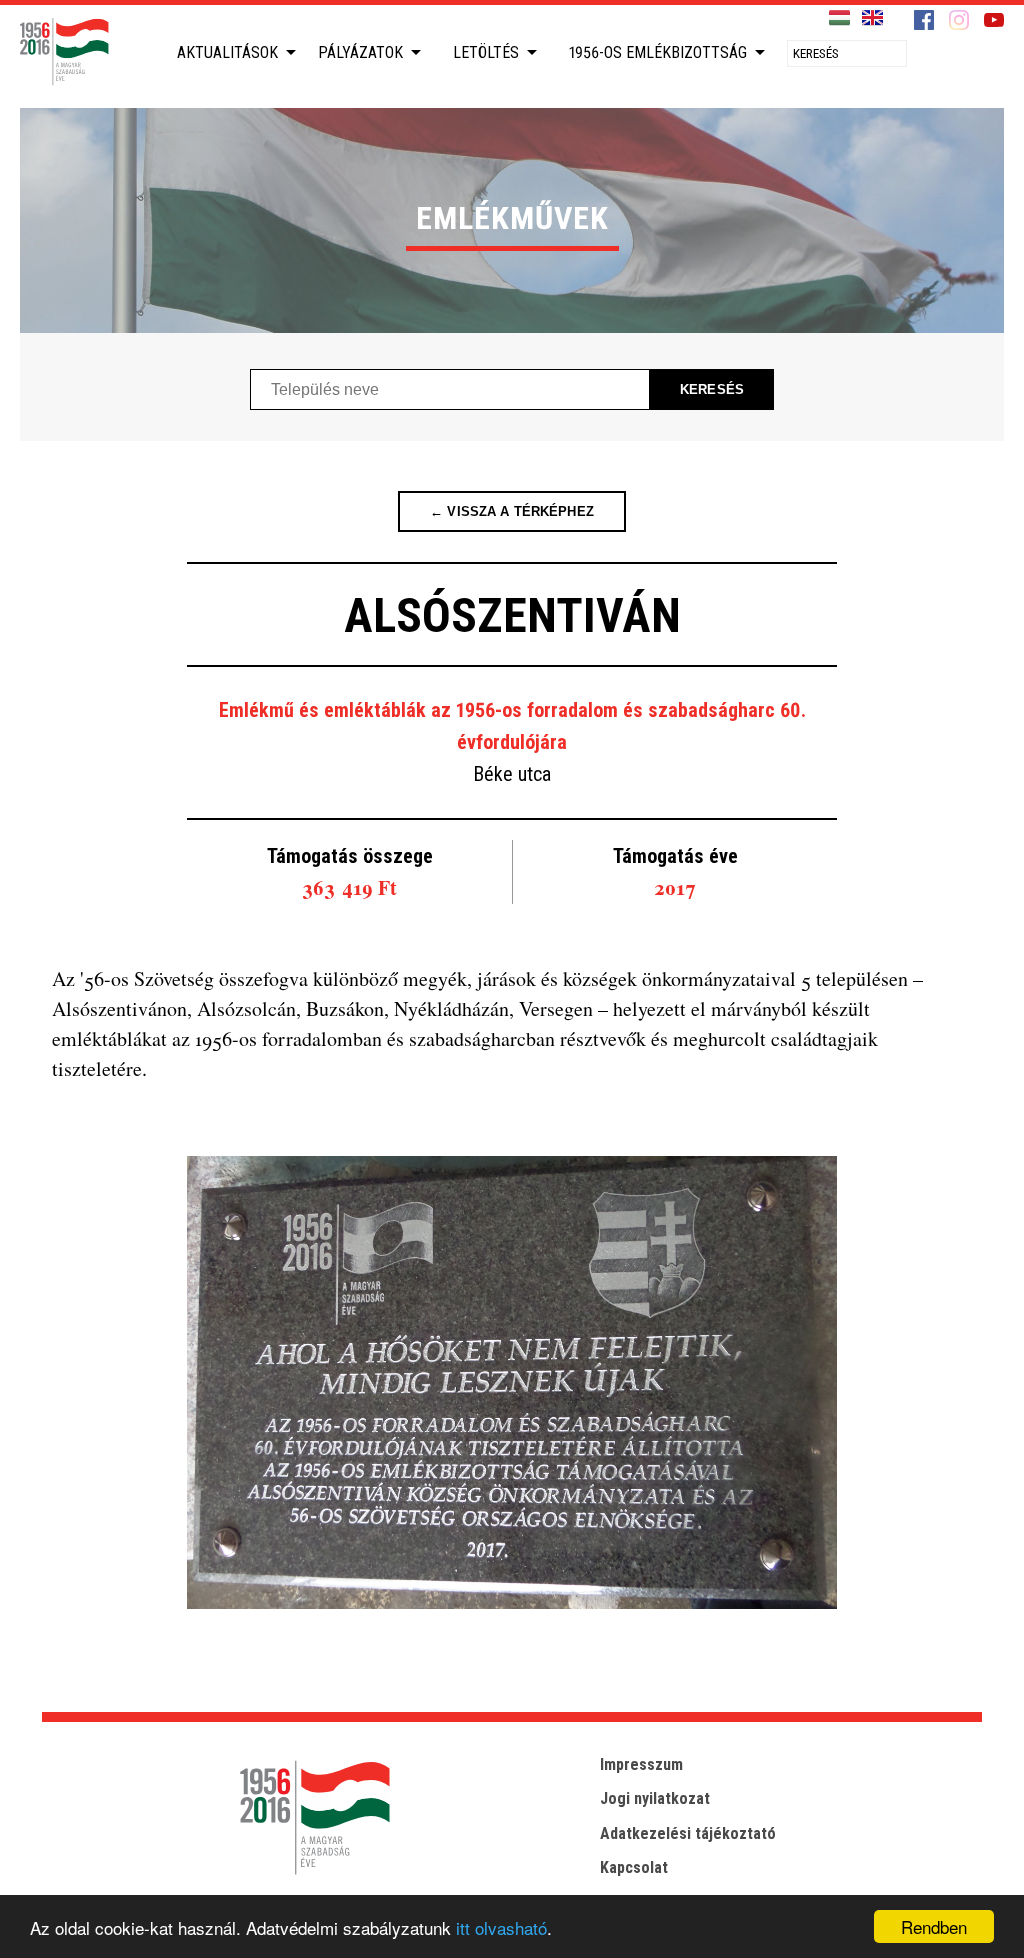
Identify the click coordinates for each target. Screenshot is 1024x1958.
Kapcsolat (634, 1867)
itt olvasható (501, 1927)
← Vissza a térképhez (512, 511)
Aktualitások (227, 52)
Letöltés (486, 52)
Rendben (934, 1926)
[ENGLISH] (872, 18)
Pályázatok (360, 52)
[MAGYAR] (839, 18)
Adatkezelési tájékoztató (688, 1833)
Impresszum (641, 1764)
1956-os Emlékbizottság (658, 52)
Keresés (712, 389)
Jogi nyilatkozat (655, 1798)
